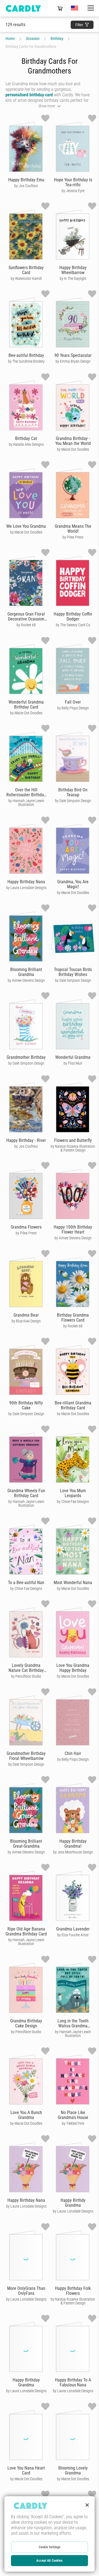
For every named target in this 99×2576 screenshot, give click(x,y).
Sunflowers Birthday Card (26, 270)
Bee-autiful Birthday (26, 355)
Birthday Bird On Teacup (73, 792)
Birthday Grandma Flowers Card (73, 1318)
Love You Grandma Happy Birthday (73, 1668)
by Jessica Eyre (73, 191)
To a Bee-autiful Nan (26, 1583)
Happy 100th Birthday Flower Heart (73, 1230)
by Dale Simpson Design (73, 801)
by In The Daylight (73, 278)
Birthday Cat (26, 438)
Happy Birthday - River (26, 1140)
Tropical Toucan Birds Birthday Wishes (73, 972)
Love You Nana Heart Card (26, 2470)
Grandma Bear (26, 1315)
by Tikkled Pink (73, 2123)
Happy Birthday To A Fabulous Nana (73, 2382)
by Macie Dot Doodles (73, 449)
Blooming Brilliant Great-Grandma (26, 1844)
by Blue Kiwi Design (26, 1321)
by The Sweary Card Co (73, 625)
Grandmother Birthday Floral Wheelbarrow (26, 1756)
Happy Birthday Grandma (26, 2382)
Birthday (57, 39)
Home (10, 39)
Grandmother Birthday (26, 1057)
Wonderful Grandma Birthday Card (26, 705)
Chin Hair (73, 1753)
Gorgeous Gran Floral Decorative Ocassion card (26, 619)
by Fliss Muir (73, 1063)
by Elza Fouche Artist (73, 1935)
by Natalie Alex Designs (26, 444)
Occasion (33, 39)
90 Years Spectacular (73, 355)
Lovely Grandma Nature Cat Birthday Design (26, 1670)
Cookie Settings (50, 2547)
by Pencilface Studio (26, 1676)
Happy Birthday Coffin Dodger (73, 616)
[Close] (87, 2505)
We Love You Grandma (26, 526)
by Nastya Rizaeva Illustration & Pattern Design (73, 1148)
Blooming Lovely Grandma (73, 2470)
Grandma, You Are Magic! (73, 884)
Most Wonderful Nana (73, 1583)
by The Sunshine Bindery (26, 361)
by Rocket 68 (26, 625)
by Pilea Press (73, 537)
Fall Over (73, 702)
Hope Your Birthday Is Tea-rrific (73, 182)
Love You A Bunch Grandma (26, 2115)
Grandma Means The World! (73, 529)
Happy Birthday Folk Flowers (73, 2291)
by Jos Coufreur (26, 186)
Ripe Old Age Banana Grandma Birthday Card (26, 1931)
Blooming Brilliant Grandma (26, 972)
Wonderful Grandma (73, 1057)
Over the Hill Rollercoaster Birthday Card (26, 795)
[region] (50, 2534)
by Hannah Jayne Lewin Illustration (26, 803)
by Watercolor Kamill (26, 278)
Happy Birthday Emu (26, 180)
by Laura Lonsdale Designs (26, 888)
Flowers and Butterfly (73, 1140)
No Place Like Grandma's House (73, 2115)
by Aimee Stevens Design (26, 980)
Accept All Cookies (49, 2561)
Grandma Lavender (73, 1929)
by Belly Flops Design (73, 708)
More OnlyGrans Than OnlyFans (26, 2291)
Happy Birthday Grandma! (73, 1844)
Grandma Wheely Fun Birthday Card (26, 1493)
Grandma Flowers (26, 1227)
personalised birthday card (29, 95)
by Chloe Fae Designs (73, 1502)
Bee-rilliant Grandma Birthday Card (73, 1405)
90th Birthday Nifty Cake (26, 1405)
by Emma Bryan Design (73, 361)
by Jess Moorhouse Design (73, 1852)
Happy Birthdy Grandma (73, 2203)
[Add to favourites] (45, 118)
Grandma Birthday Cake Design (26, 2023)
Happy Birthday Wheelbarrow (73, 270)
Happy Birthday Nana (26, 882)
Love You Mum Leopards (73, 1493)
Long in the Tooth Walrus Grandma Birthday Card (73, 2026)
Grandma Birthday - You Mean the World (73, 441)
